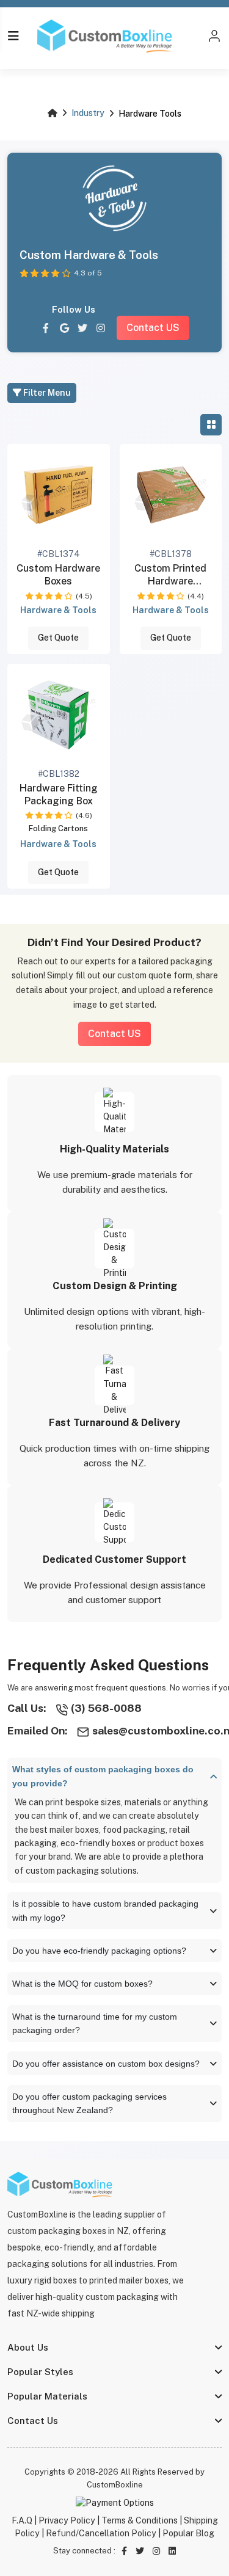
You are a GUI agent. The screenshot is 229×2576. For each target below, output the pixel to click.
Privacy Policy (67, 2520)
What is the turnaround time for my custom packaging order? (95, 2024)
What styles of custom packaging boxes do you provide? (103, 1776)
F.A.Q (22, 2520)
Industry (88, 113)
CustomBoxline (115, 2485)
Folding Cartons (58, 828)
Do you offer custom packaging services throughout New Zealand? (89, 2104)
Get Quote (58, 638)
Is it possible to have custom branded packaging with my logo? (105, 1911)
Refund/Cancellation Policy (101, 2533)
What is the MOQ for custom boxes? (82, 1984)
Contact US (153, 328)
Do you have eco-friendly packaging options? (99, 1951)
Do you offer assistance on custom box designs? (106, 2064)
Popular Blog (188, 2533)
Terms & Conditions (140, 2520)
